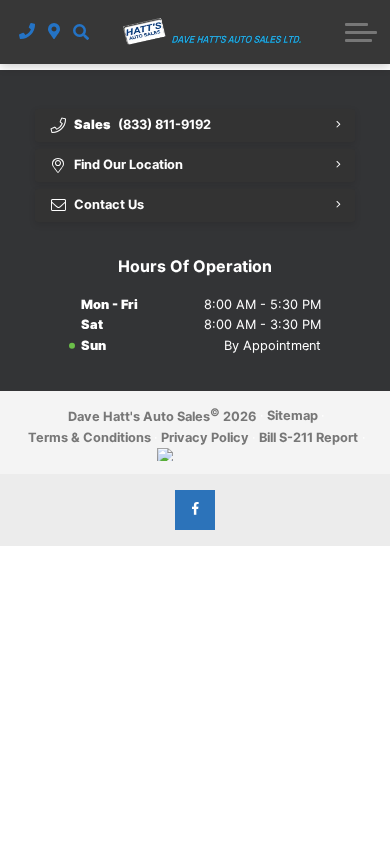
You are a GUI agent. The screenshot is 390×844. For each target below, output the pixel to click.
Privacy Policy (205, 437)
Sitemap (292, 415)
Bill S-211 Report (308, 437)
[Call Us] (27, 32)
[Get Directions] (54, 32)
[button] (80, 32)
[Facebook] (195, 510)
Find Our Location (128, 164)
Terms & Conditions (89, 437)
